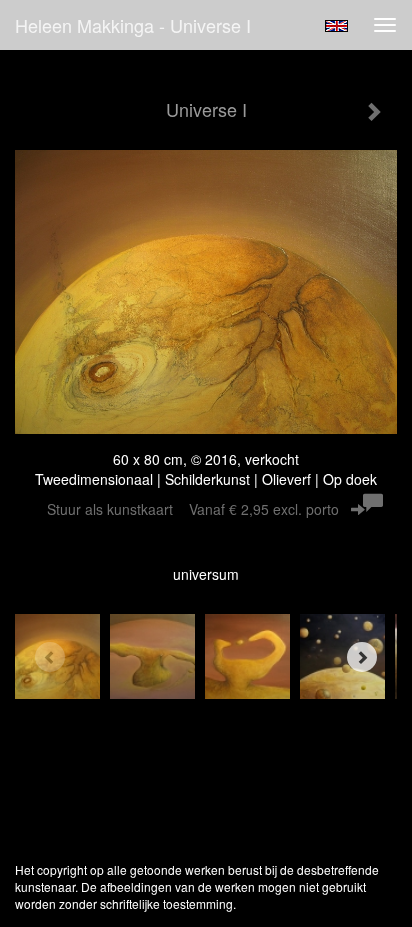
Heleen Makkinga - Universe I (133, 25)
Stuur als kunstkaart (193, 509)
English (336, 26)
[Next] (362, 657)
